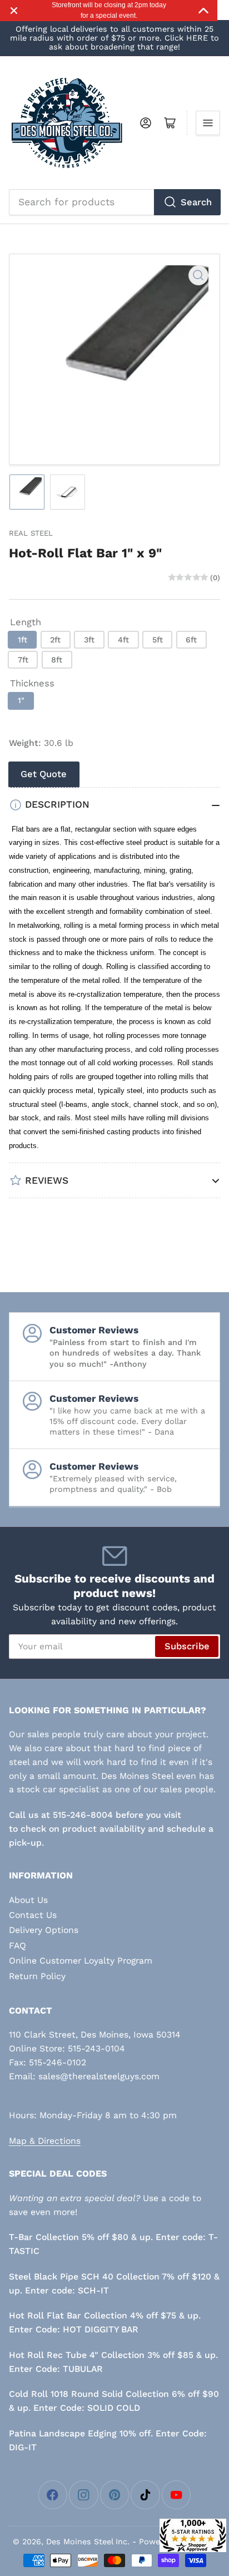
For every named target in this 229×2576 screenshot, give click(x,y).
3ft (89, 640)
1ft (23, 640)
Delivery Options (44, 1930)
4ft (123, 640)
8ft (57, 660)
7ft (23, 660)
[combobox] (115, 202)
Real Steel (31, 533)
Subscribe (187, 1646)
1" (21, 700)
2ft (55, 640)
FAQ (18, 1945)
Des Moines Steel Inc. (88, 2542)
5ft (158, 640)
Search (196, 202)
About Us (28, 1900)
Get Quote (44, 774)
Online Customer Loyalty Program (81, 1961)
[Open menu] (208, 123)
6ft (191, 640)
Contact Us (33, 1915)
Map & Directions (45, 2141)
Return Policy (37, 1976)
